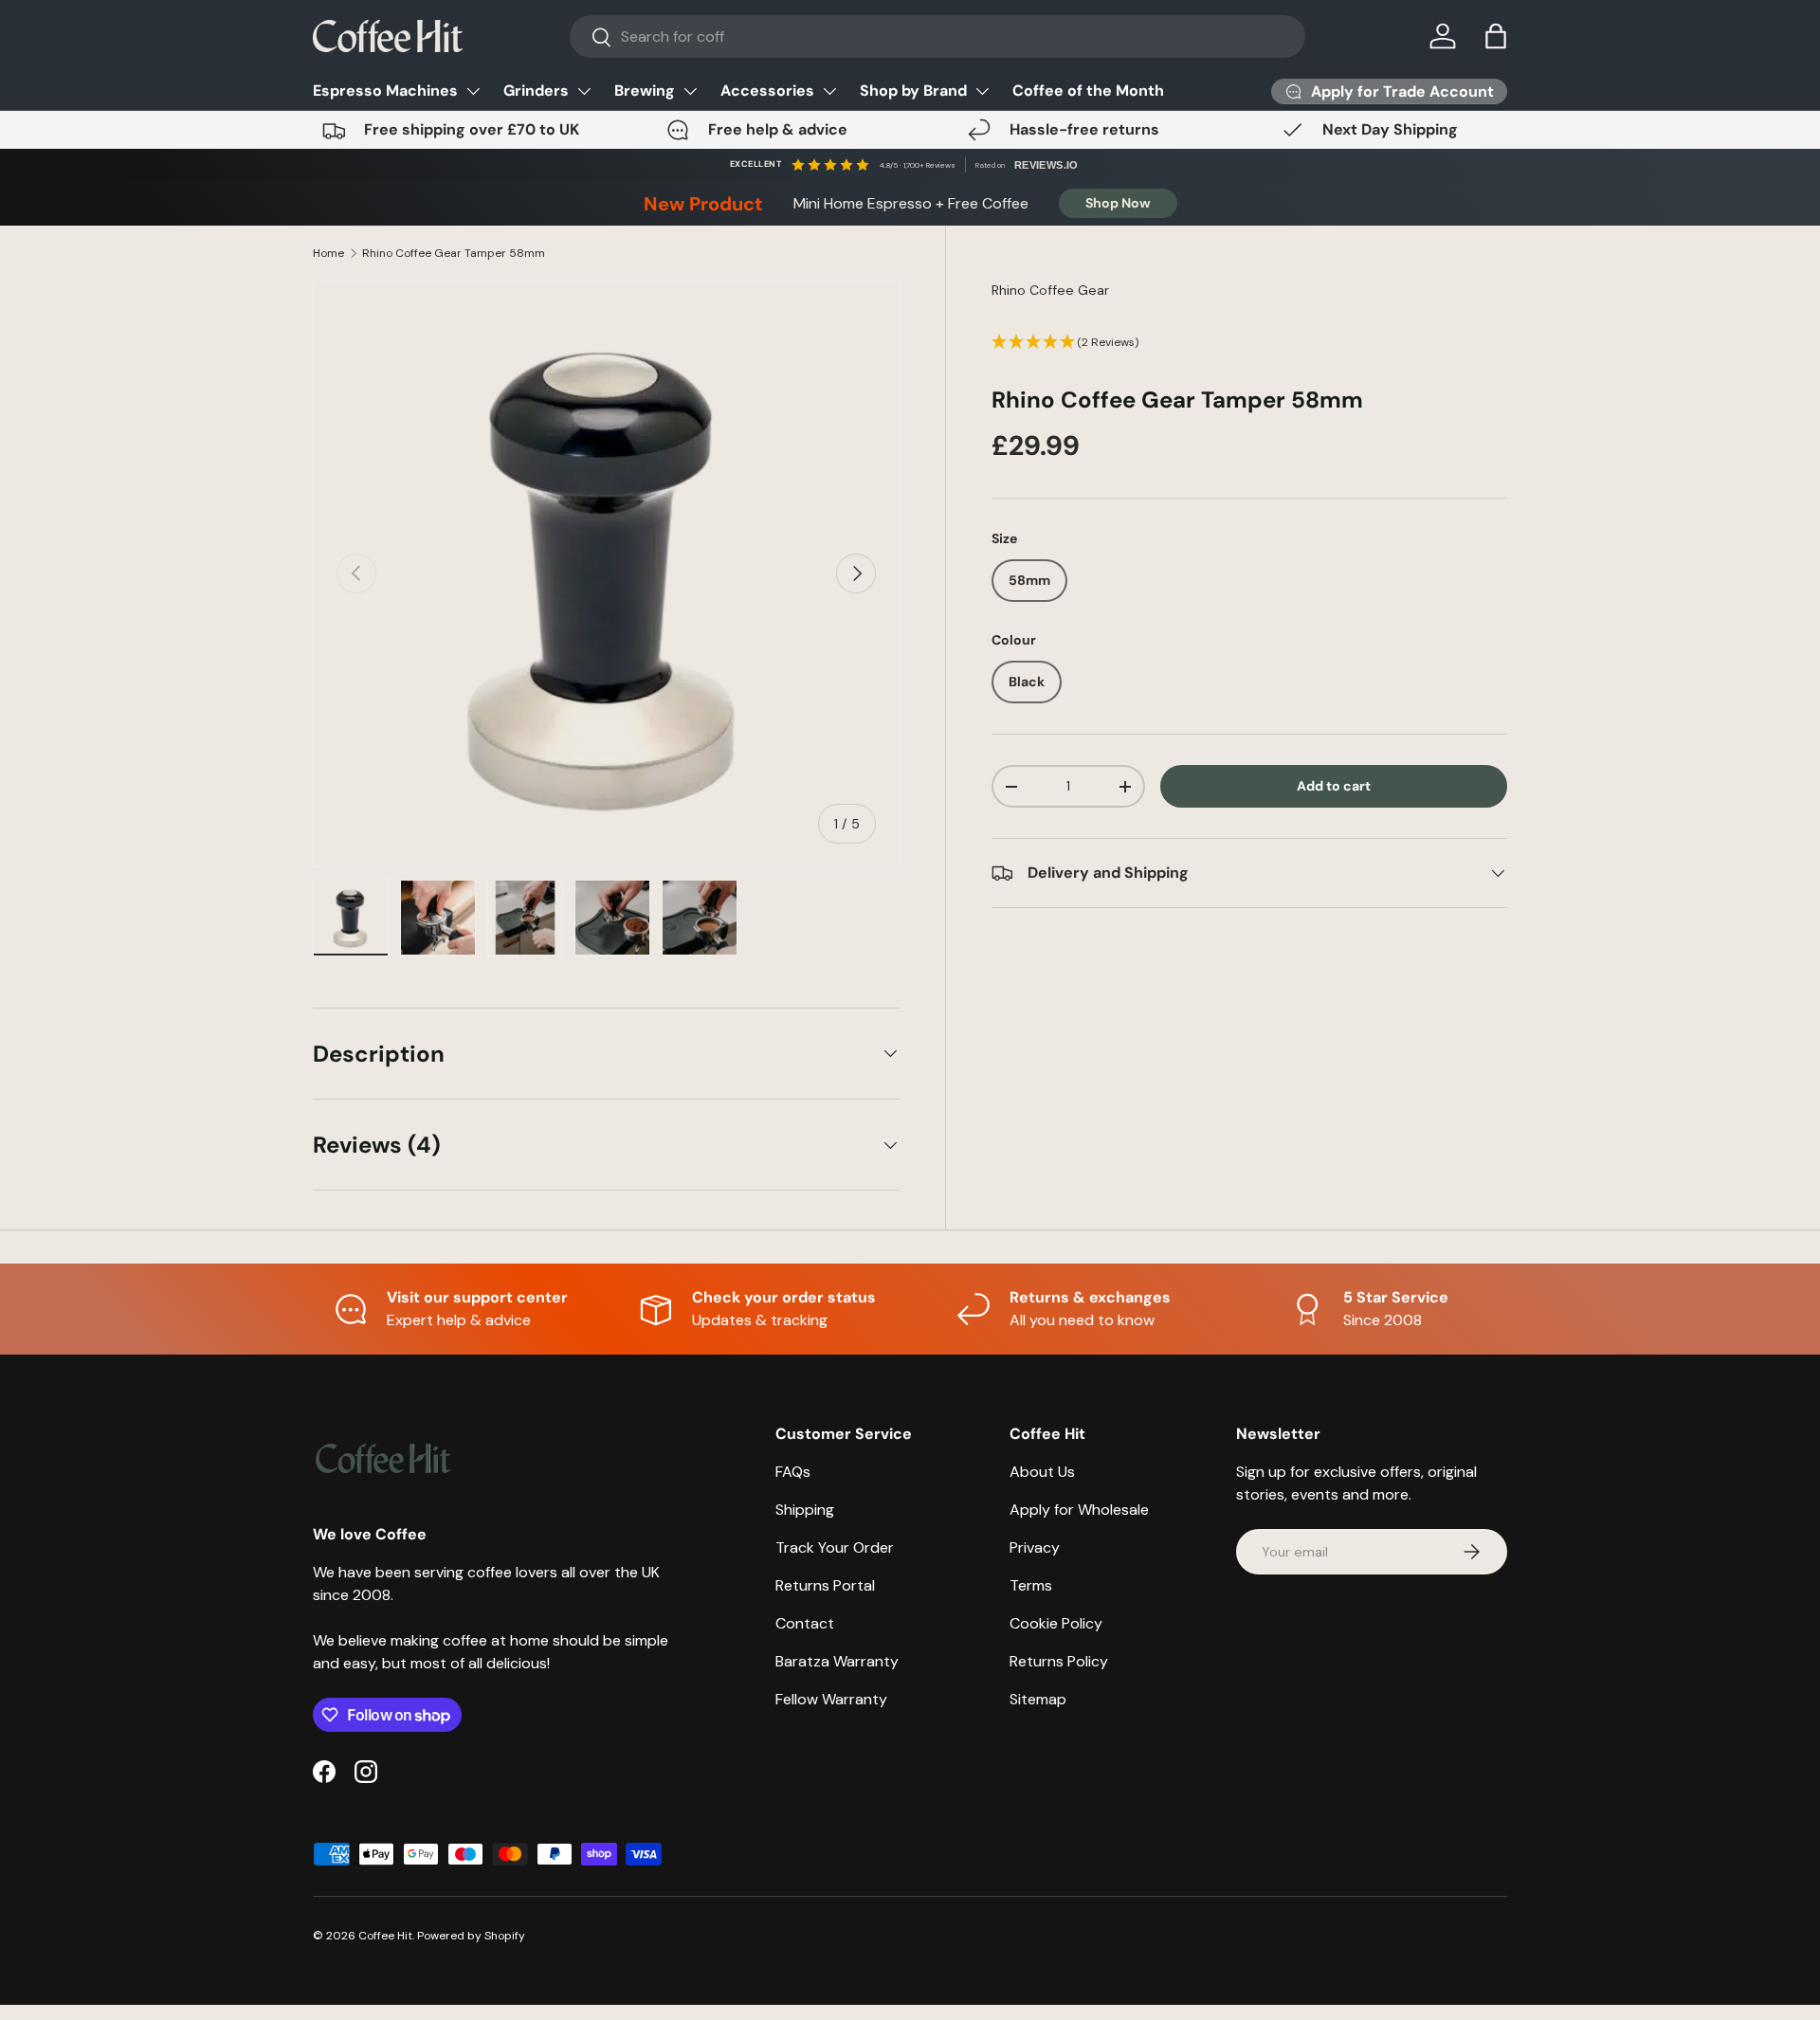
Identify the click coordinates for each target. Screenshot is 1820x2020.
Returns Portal (825, 1585)
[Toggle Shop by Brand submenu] (982, 91)
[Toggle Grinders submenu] (584, 91)
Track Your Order (835, 1547)
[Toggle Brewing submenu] (690, 91)
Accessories (767, 91)
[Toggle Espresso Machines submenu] (473, 91)
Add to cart (1334, 786)
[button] (1496, 36)
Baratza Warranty (837, 1661)
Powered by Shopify (471, 1936)
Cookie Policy (1056, 1623)
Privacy (1035, 1547)
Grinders (536, 91)
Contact (805, 1623)
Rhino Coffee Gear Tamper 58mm (454, 253)
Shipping (805, 1510)
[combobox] (938, 36)
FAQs (793, 1472)
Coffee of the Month (1088, 91)
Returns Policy (1059, 1661)
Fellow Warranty (831, 1699)
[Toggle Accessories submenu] (829, 91)
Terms (1031, 1585)
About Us (1042, 1472)
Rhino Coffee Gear (1050, 290)
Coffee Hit (385, 1936)
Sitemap (1038, 1699)
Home (328, 253)
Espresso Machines (385, 91)
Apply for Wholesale (1079, 1510)
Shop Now (1118, 203)
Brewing (645, 91)
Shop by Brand (913, 91)
